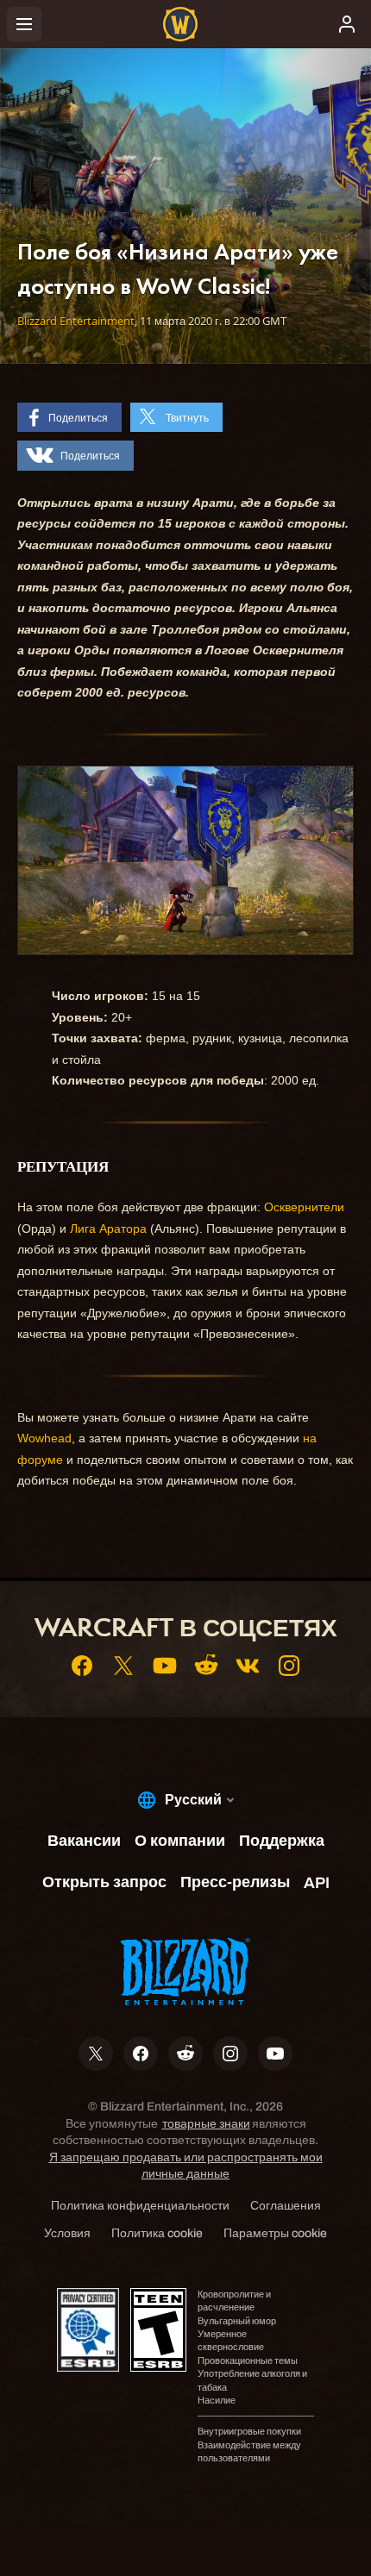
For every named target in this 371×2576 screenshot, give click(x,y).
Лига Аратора (108, 1229)
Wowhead (44, 1438)
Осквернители (304, 1207)
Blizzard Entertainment (76, 321)
